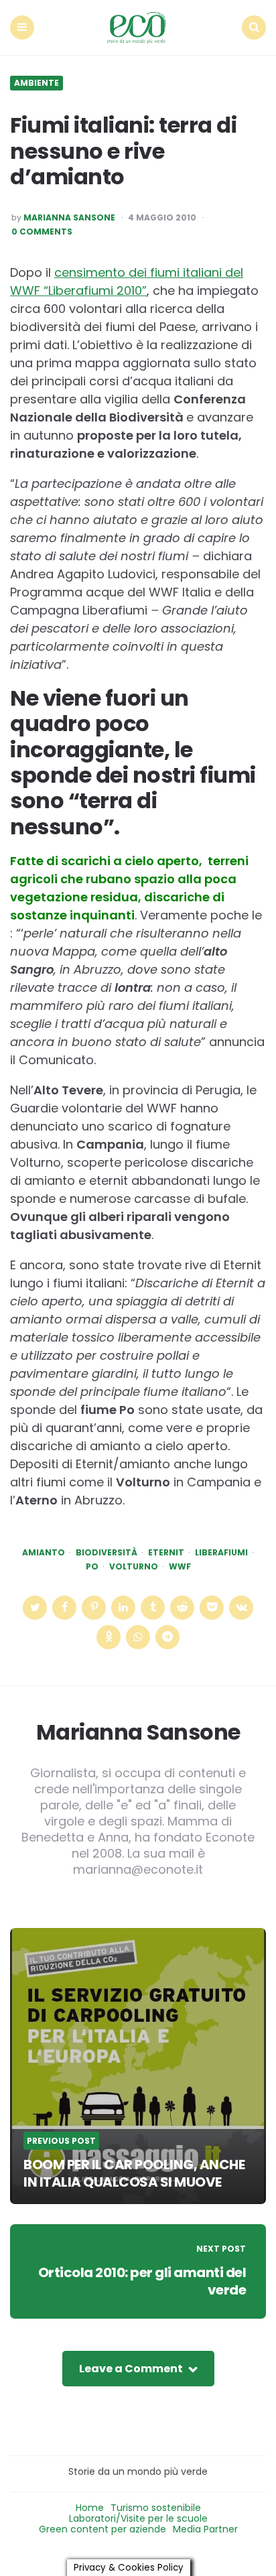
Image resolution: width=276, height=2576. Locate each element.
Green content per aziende (102, 2529)
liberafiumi (221, 1553)
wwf (180, 1567)
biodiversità (107, 1553)
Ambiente (37, 83)
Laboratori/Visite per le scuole (138, 2518)
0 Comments (42, 232)
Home (90, 2508)
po (92, 1567)
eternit (166, 1553)
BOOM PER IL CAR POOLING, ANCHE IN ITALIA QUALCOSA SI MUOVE (134, 2173)
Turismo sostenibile (156, 2508)
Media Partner (205, 2529)
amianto (44, 1553)
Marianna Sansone (69, 218)
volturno (134, 1567)
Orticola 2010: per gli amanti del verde (142, 2281)
